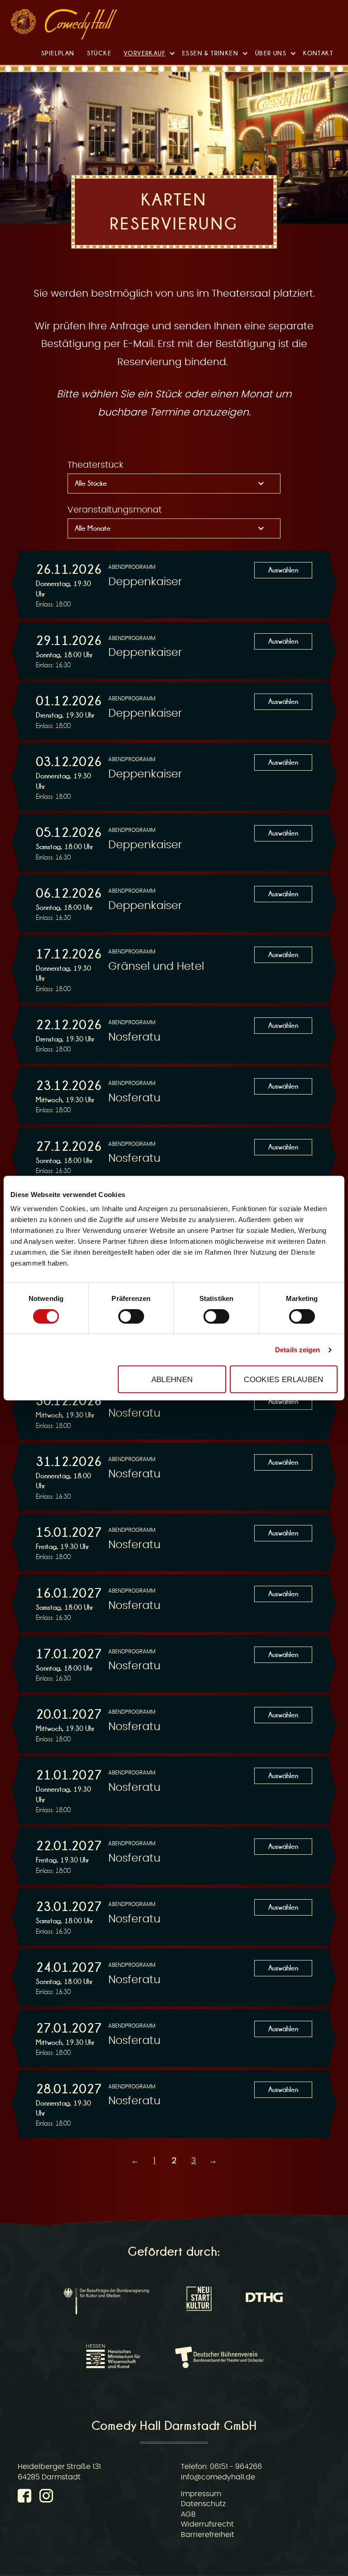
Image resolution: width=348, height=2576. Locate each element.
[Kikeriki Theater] (23, 24)
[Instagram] (46, 2498)
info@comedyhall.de (218, 2477)
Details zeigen (297, 1350)
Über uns (271, 53)
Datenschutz (203, 2504)
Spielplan (58, 53)
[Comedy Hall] (81, 26)
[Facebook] (26, 2498)
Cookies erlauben (283, 1379)
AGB (188, 2514)
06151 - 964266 (236, 2467)
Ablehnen (172, 1379)
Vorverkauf (145, 53)
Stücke (99, 53)
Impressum (201, 2494)
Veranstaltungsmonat (115, 510)
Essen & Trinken (210, 53)
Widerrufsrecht (207, 2524)
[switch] (131, 1316)
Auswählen (283, 570)
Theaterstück (95, 465)
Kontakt (318, 53)
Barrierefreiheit (208, 2535)
